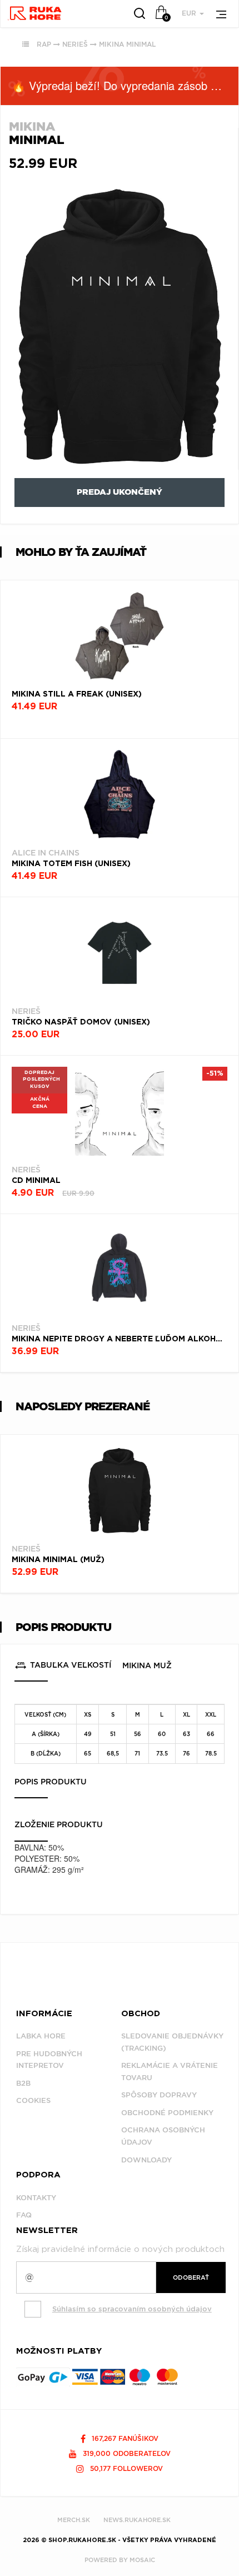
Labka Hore (41, 2036)
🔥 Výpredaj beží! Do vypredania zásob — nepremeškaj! (125, 85)
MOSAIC (142, 2560)
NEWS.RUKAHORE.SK (137, 2520)
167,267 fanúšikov (124, 2438)
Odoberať (191, 2277)
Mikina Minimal (127, 44)
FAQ (24, 2215)
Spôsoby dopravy (159, 2095)
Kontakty (36, 2198)
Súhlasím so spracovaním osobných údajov (132, 2309)
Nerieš (75, 44)
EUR (190, 13)
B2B (23, 2083)
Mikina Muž (147, 1665)
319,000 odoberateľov (126, 2453)
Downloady (146, 2160)
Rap (44, 44)
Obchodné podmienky (167, 2113)
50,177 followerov (125, 2468)
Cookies (33, 2100)
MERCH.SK (74, 2520)
